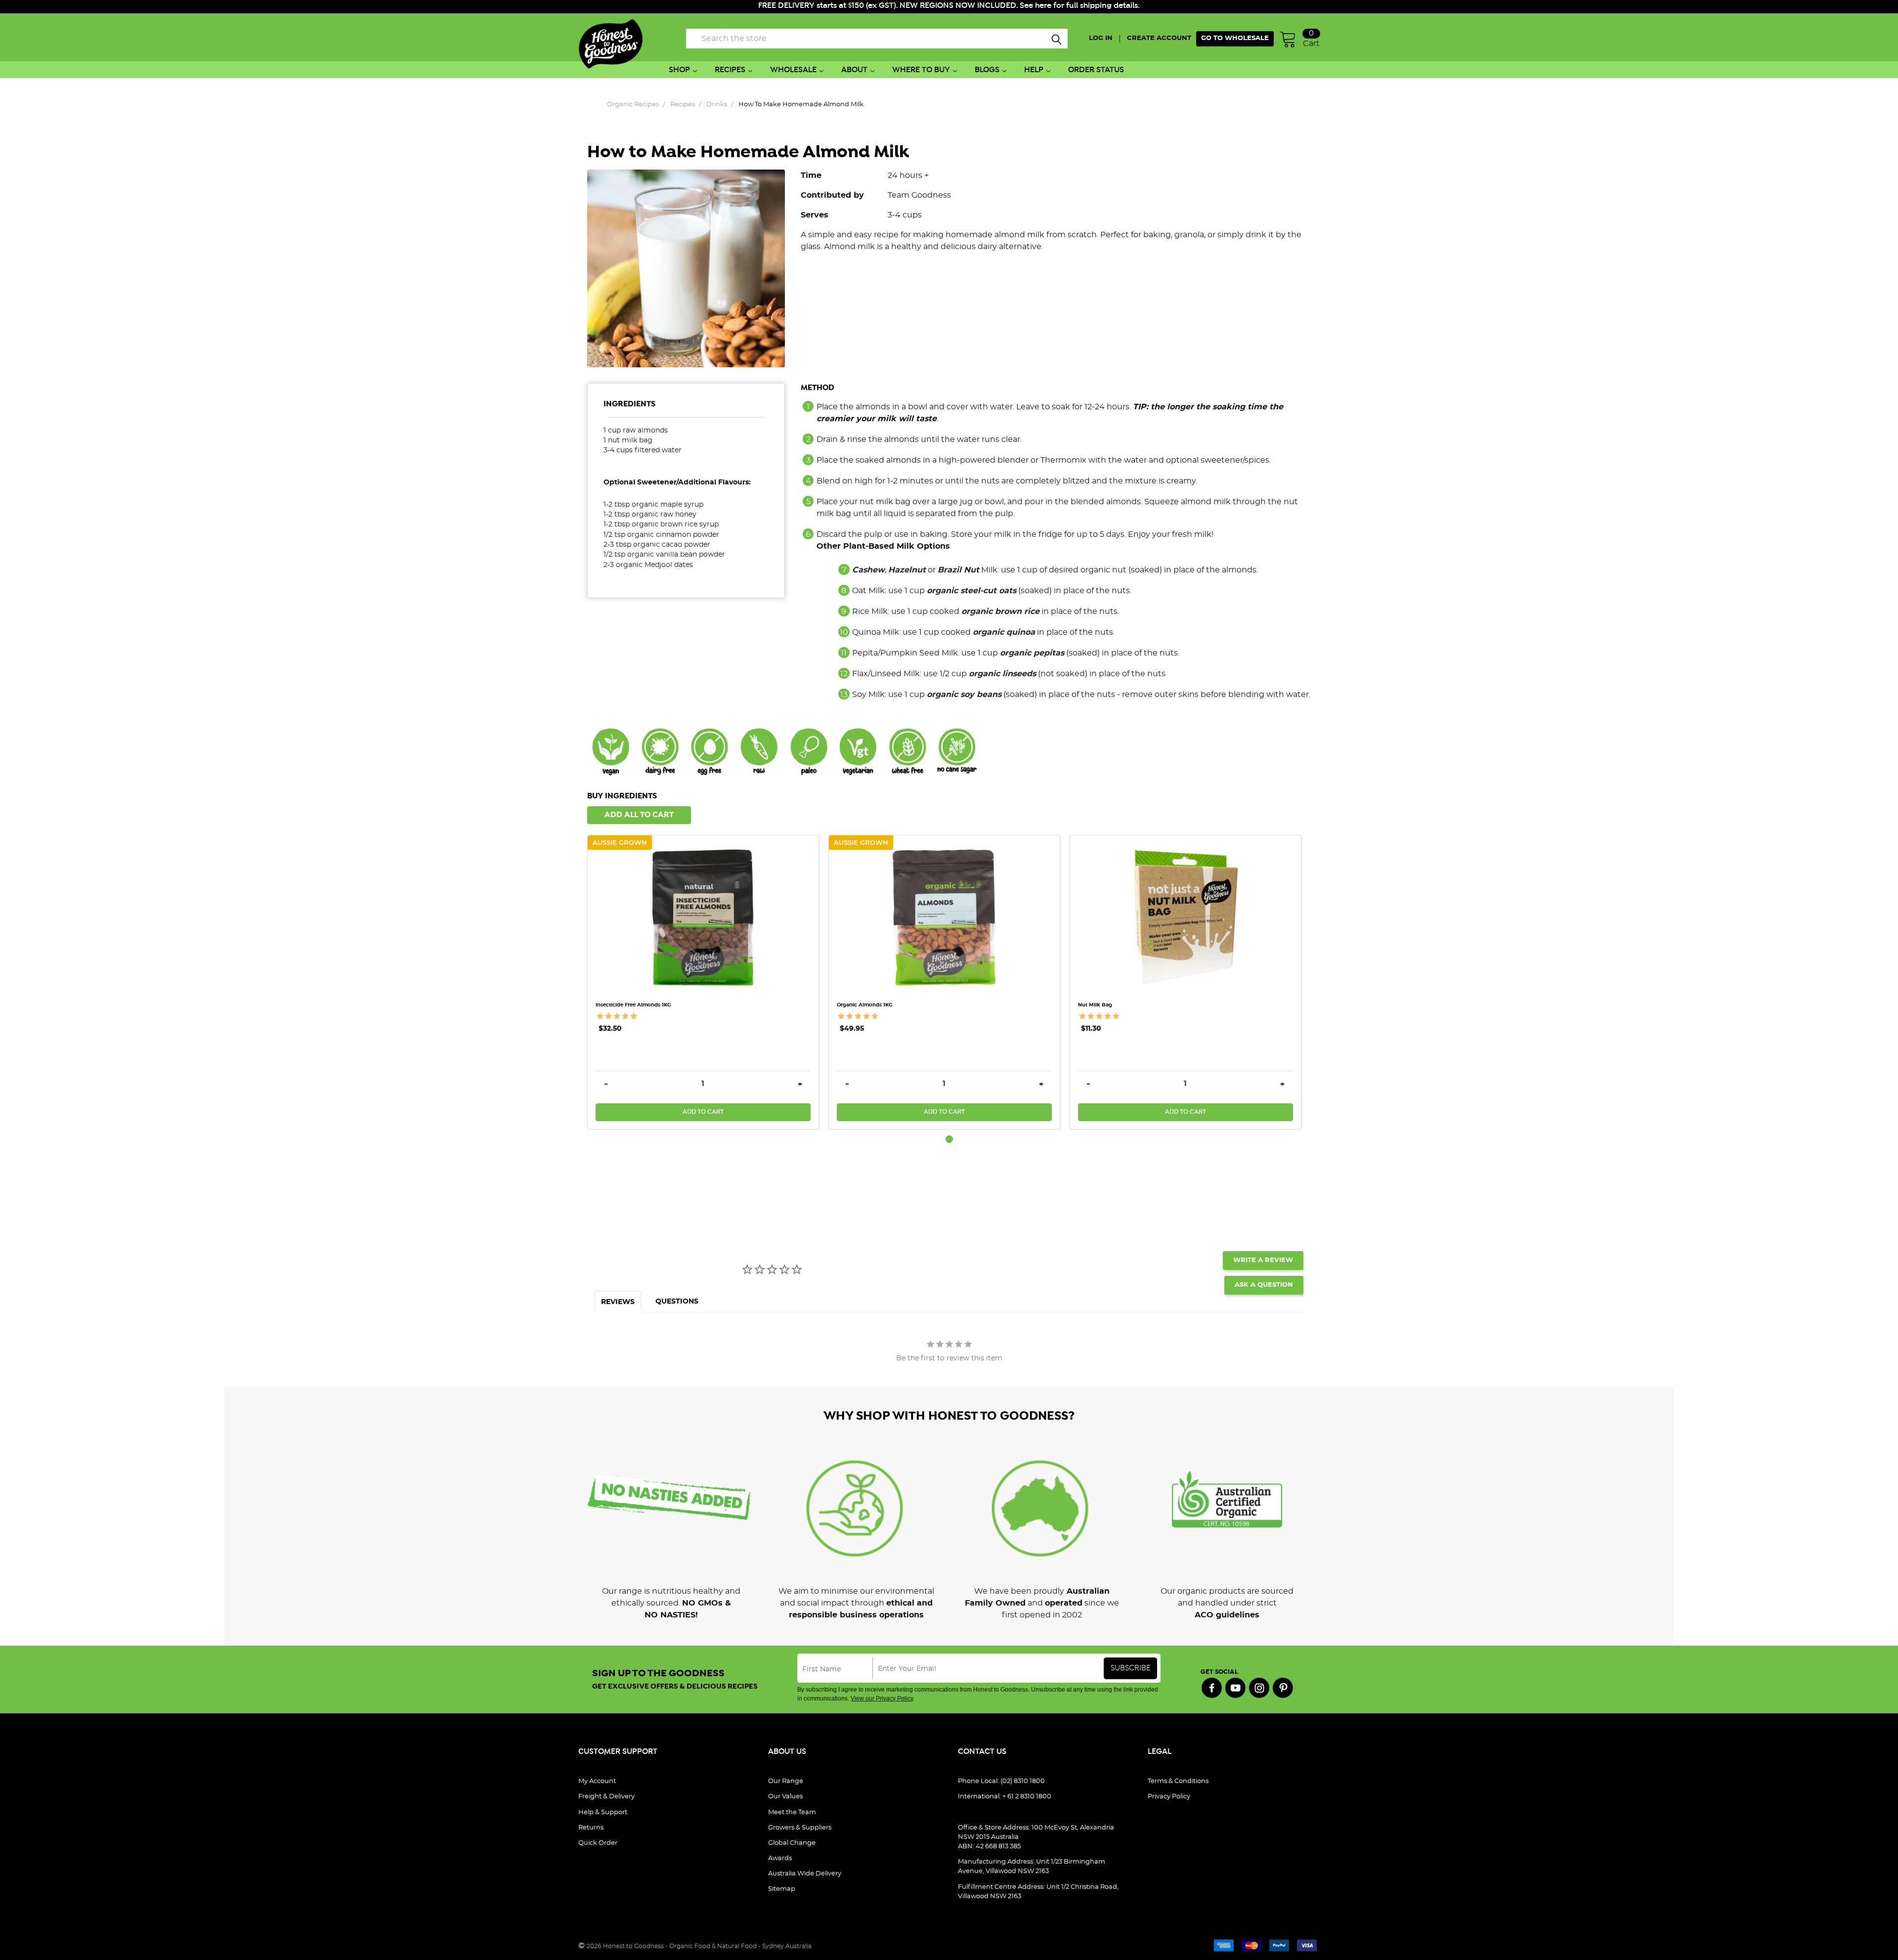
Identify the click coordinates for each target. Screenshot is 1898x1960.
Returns (591, 1828)
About (854, 70)
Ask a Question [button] (1264, 1285)
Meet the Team (792, 1812)
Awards (780, 1858)
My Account (597, 1781)
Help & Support (603, 1812)
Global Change (792, 1843)
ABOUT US (787, 1752)
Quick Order (598, 1843)
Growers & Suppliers (800, 1828)
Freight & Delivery (606, 1797)
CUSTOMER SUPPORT (618, 1752)
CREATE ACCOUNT (1159, 38)
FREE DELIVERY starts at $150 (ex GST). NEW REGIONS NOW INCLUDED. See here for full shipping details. (949, 6)
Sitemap (782, 1889)
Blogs (987, 70)
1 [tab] (949, 1139)
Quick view (703, 855)
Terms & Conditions (1178, 1781)
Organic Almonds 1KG (865, 1005)
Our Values (785, 1797)
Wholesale (793, 70)
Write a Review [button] (1263, 1260)
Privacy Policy (1169, 1797)
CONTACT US (982, 1752)
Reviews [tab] (618, 1302)
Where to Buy (921, 70)
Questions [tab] (677, 1302)
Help (1034, 70)
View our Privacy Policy (882, 1699)
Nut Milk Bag (1095, 1005)
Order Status (1096, 70)
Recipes (730, 70)
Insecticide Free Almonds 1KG (633, 1005)
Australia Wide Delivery (805, 1874)
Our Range (786, 1781)
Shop (679, 70)
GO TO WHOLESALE (1235, 38)
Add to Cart (703, 1112)
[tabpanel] (708, 982)
